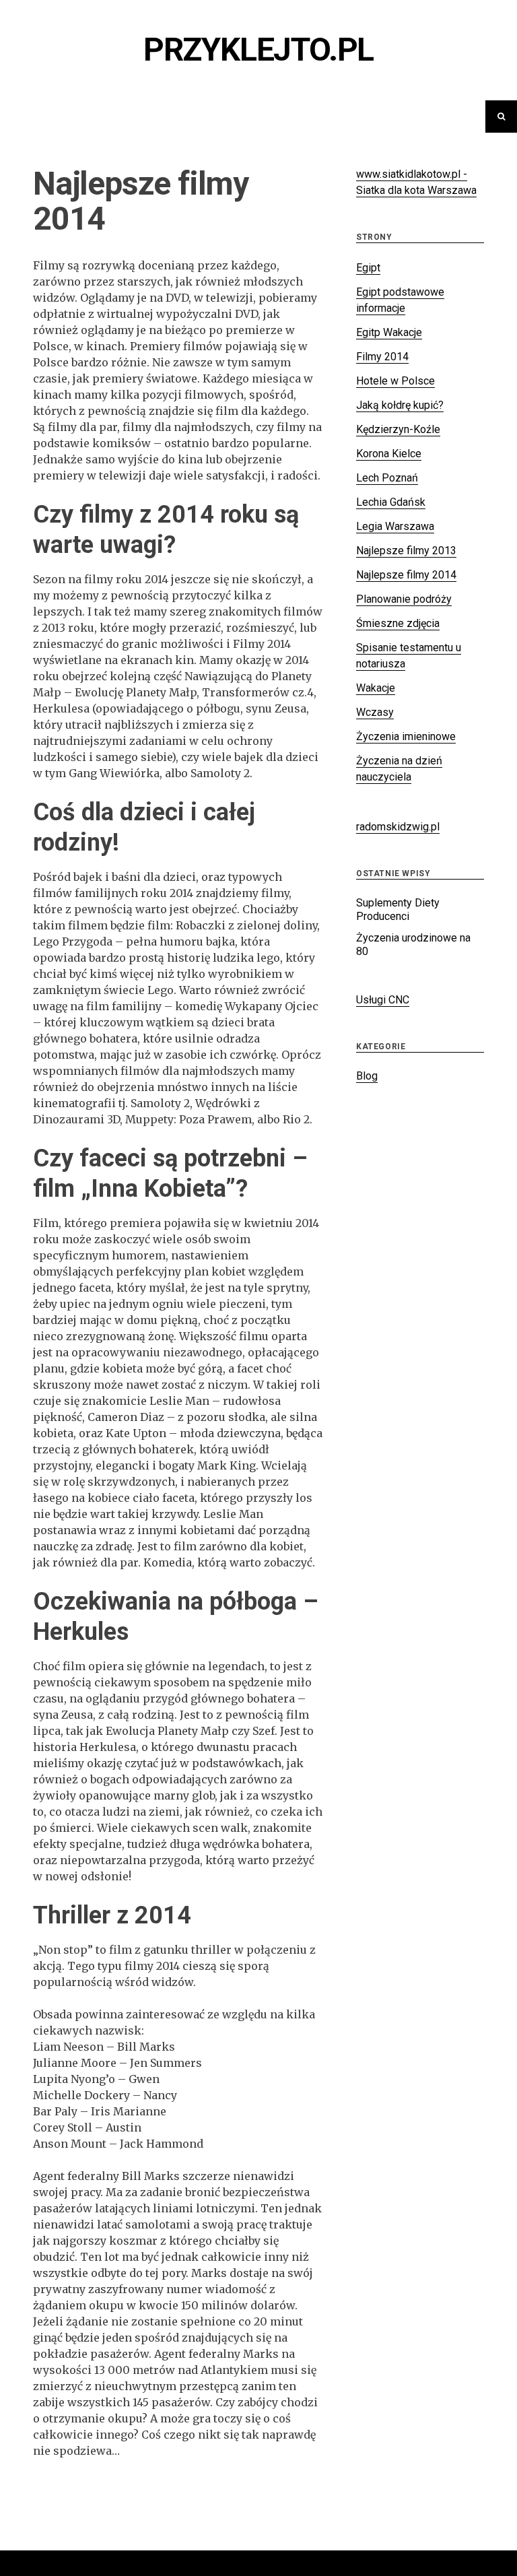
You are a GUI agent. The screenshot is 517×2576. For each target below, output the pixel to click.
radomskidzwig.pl (398, 827)
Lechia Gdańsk (391, 502)
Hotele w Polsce (395, 381)
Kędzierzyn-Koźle (398, 429)
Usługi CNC (383, 1000)
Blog (367, 1076)
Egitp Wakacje (389, 332)
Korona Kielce (389, 454)
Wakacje (376, 688)
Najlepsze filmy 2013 (406, 551)
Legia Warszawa (395, 526)
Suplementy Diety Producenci (398, 910)
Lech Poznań (387, 478)
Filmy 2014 (382, 357)
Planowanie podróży (404, 599)
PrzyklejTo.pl (258, 49)
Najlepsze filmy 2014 (406, 575)
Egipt (368, 268)
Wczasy (375, 712)
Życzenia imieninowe (406, 736)
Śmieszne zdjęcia (398, 623)
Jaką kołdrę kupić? (400, 405)
